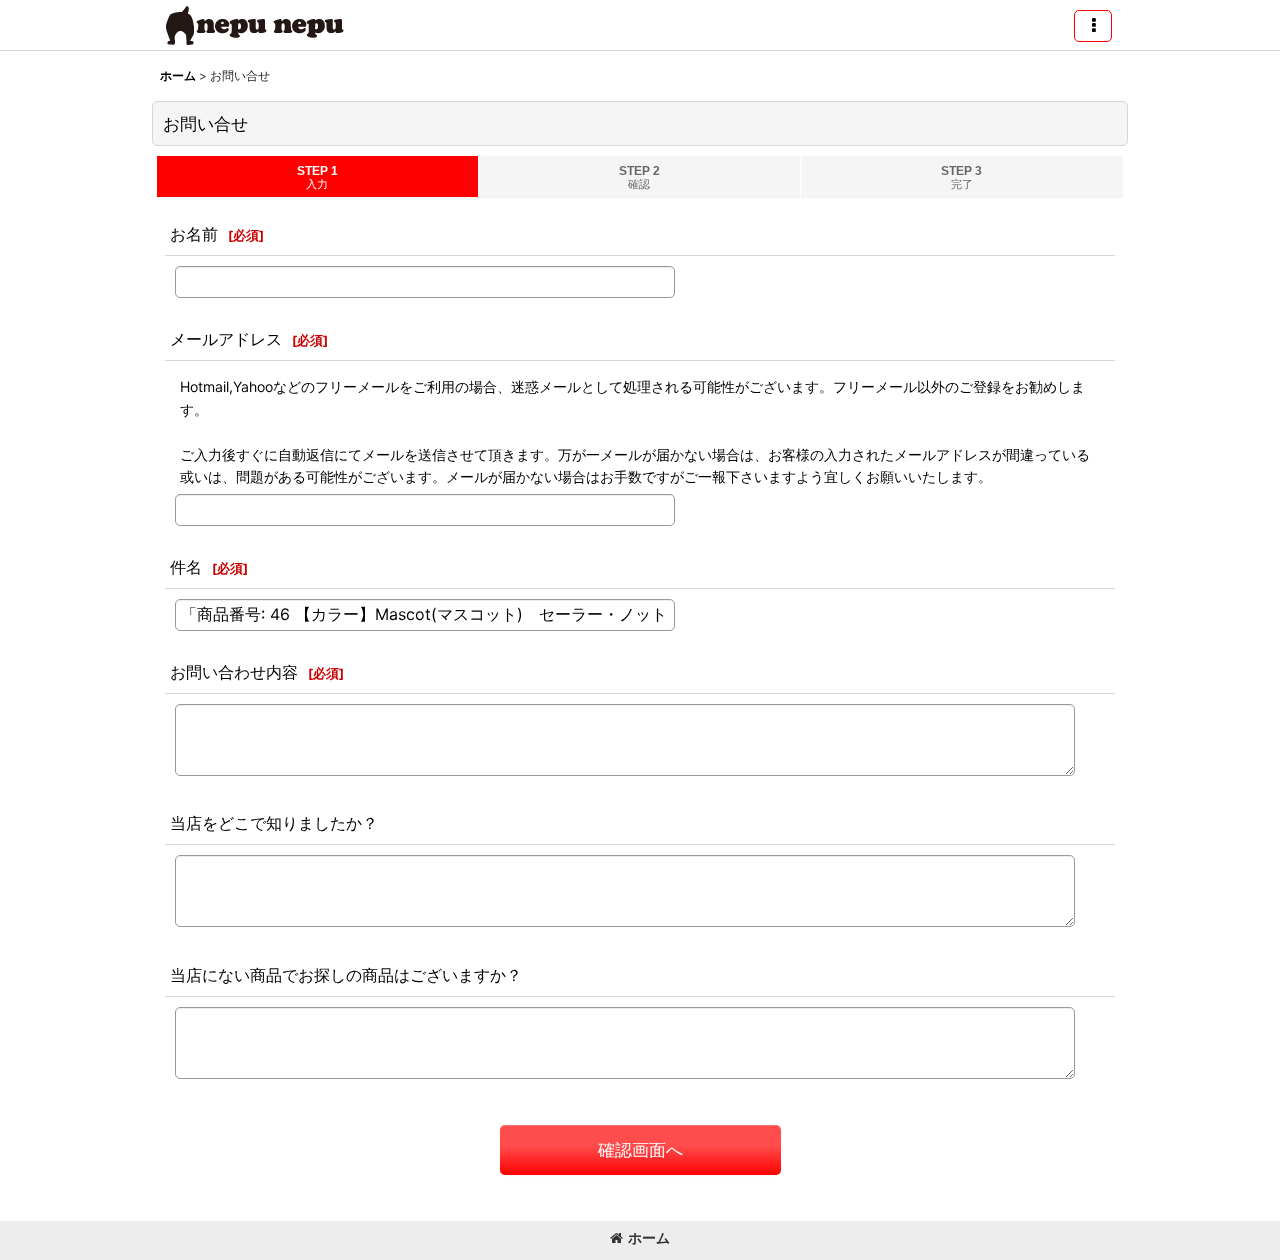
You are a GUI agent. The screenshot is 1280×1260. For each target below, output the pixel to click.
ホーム (649, 1237)
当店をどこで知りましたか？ (274, 823)
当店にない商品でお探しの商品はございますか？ (346, 975)
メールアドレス (226, 339)
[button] (1093, 26)
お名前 (194, 234)
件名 (186, 567)
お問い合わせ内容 (234, 672)
